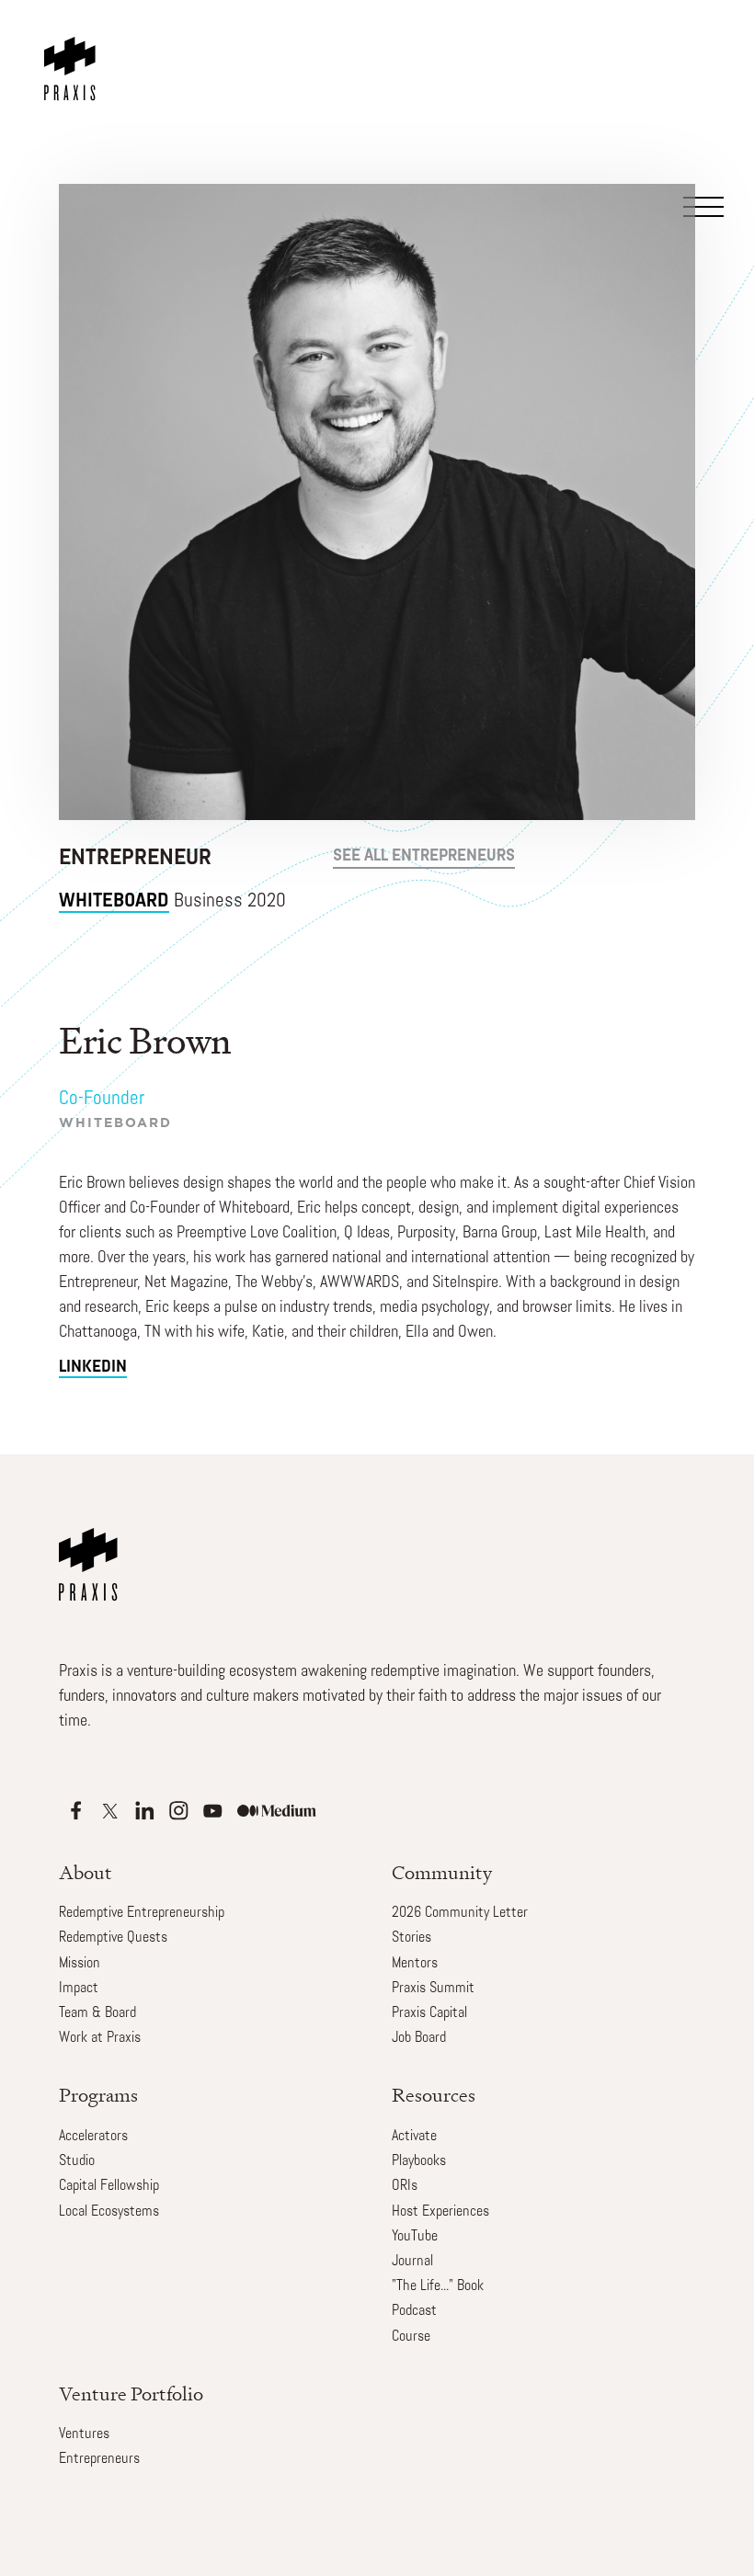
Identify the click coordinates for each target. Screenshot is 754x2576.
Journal (412, 2262)
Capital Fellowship (109, 2186)
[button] (702, 68)
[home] (74, 51)
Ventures (84, 2434)
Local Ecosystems (109, 2212)
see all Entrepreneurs (424, 857)
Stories (411, 1938)
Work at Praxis (100, 2038)
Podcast (414, 2311)
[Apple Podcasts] (76, 1811)
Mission (80, 1964)
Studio (77, 2161)
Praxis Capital (429, 2013)
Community (442, 1872)
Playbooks (419, 2161)
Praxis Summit (433, 1989)
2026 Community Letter (460, 1913)
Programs (98, 2095)
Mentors (415, 1964)
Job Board (419, 2038)
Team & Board (97, 2013)
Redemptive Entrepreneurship (142, 1913)
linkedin (93, 1368)
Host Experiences (440, 2212)
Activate (414, 2137)
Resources (434, 2095)
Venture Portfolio (131, 2394)
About (86, 1872)
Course (411, 2337)
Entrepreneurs (99, 2459)
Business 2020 (172, 901)
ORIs (405, 2186)
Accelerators (93, 2137)
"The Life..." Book (438, 2286)
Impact (79, 1989)
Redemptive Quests (113, 1938)
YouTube (415, 2237)
